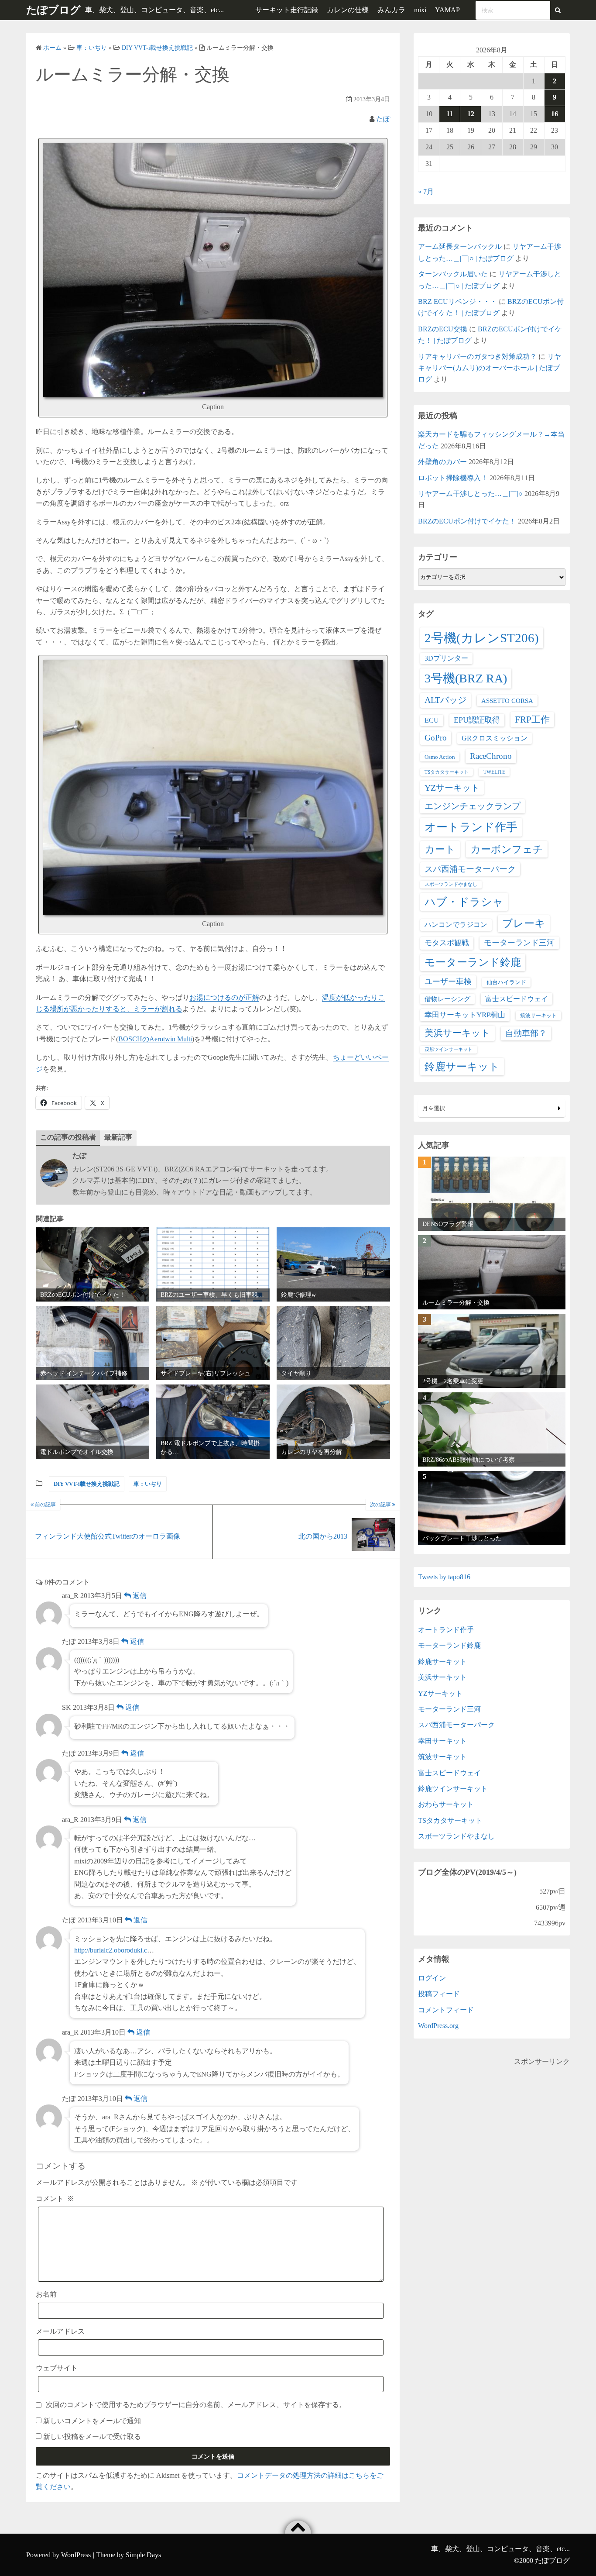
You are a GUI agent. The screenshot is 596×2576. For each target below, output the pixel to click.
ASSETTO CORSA (507, 701)
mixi (420, 10)
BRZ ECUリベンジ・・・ (457, 301)
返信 (139, 1596)
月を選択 (434, 1108)
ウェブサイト (57, 2368)
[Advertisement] (492, 2128)
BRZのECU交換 (443, 329)
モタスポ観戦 (447, 943)
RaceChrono (491, 756)
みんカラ (391, 10)
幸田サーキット (442, 1741)
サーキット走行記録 (287, 10)
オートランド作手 (471, 827)
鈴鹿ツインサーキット (453, 1789)
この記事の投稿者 (68, 1137)
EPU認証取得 (477, 720)
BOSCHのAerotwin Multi (155, 1039)
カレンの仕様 (348, 10)
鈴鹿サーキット (462, 1066)
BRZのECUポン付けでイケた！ (467, 521)
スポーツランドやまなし (451, 884)
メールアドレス (60, 2331)
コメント (55, 2199)
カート (440, 849)
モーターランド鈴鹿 (473, 962)
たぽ (383, 119)
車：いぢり (148, 1484)
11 (450, 114)
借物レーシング (447, 999)
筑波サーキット (538, 1016)
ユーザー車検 (448, 981)
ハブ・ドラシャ (464, 902)
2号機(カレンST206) (482, 638)
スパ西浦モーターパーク (470, 869)
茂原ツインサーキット (449, 1049)
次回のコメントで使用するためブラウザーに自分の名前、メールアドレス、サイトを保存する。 (196, 2405)
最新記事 (118, 1137)
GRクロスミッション (495, 738)
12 (471, 114)
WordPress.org (438, 2026)
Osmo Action (440, 757)
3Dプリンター (446, 658)
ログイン (432, 1978)
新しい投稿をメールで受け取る (92, 2437)
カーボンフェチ (507, 849)
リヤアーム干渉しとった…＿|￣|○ (470, 494)
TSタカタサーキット (447, 772)
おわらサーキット (446, 1804)
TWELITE (494, 772)
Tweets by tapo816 (444, 1577)
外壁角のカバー (442, 462)
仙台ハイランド (506, 982)
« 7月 (426, 191)
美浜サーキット (457, 1033)
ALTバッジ (445, 700)
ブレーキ (524, 923)
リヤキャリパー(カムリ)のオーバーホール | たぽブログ (490, 368)
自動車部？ (526, 1033)
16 (555, 114)
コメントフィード (446, 2010)
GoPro (436, 738)
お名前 (46, 2294)
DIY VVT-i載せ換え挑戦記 (87, 1484)
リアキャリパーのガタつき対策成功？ (477, 356)
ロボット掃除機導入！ (453, 478)
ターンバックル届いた (453, 274)
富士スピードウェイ (517, 999)
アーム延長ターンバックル (460, 246)
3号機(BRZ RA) (466, 678)
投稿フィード (439, 1994)
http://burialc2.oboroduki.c (111, 1950)
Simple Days (143, 2555)
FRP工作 (532, 720)
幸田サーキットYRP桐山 (465, 1015)
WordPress (76, 2555)
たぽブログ (53, 10)
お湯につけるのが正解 (224, 997)
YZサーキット (452, 788)
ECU (432, 720)
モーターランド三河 (519, 943)
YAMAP (447, 10)
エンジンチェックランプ (473, 806)
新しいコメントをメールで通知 (92, 2421)
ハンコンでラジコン (456, 925)
